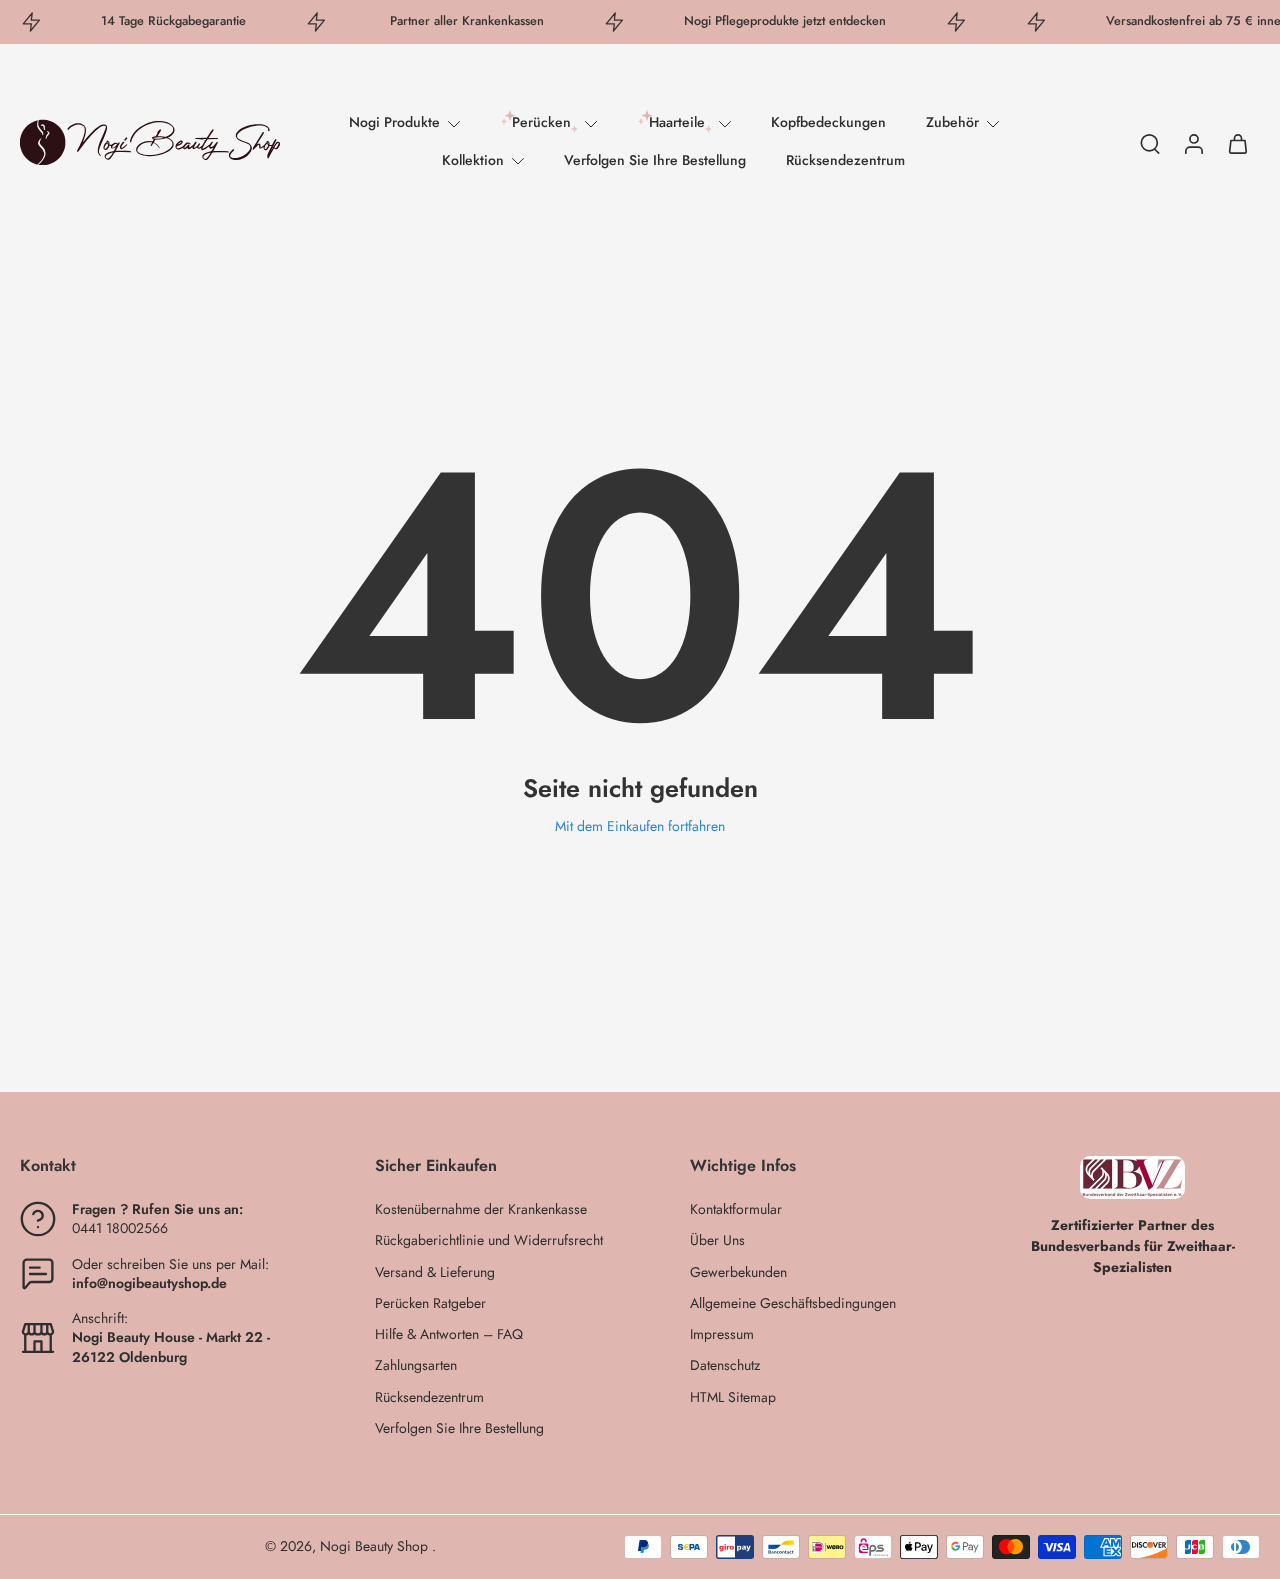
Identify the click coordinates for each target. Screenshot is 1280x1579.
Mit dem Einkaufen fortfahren (640, 826)
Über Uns (717, 1240)
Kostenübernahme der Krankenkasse (481, 1209)
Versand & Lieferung (435, 1272)
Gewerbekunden (738, 1272)
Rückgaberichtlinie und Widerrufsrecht (489, 1240)
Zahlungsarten (416, 1365)
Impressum (722, 1334)
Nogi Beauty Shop (376, 1546)
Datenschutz (725, 1365)
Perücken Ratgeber (430, 1303)
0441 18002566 (120, 1228)
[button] (167, 1166)
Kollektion (473, 160)
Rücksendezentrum (845, 160)
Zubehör (952, 122)
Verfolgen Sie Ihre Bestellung (655, 160)
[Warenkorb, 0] (1238, 142)
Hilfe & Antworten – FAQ (449, 1334)
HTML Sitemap (733, 1397)
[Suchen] (1150, 143)
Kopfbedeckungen (828, 122)
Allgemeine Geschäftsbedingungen (793, 1303)
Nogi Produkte (394, 122)
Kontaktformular (736, 1209)
